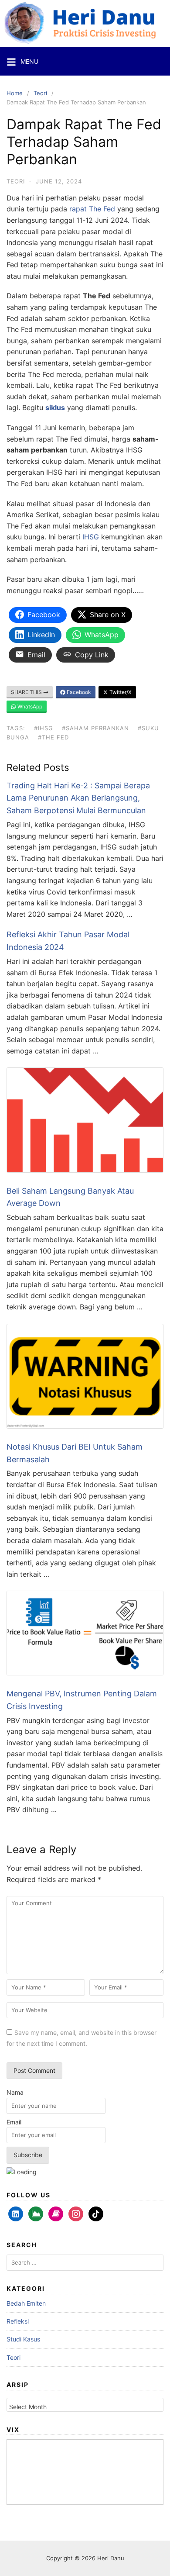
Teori (40, 93)
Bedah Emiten (26, 2303)
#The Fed (53, 737)
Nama (15, 2092)
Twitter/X (120, 692)
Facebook (78, 692)
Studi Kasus (23, 2339)
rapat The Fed (92, 209)
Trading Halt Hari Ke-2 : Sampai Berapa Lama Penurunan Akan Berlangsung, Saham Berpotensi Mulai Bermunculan (78, 798)
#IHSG (44, 728)
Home (15, 93)
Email (14, 2122)
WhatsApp (29, 706)
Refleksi (18, 2321)
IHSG (91, 537)
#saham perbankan (95, 728)
